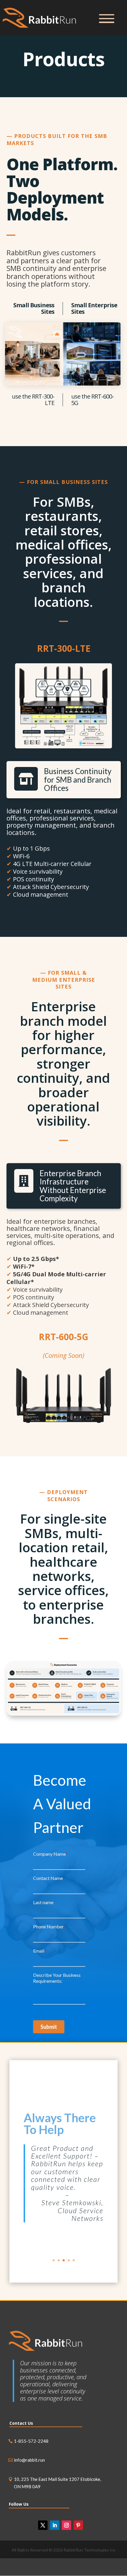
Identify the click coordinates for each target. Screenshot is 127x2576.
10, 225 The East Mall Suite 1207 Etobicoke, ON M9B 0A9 (57, 2483)
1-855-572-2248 (31, 2441)
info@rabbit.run (29, 2460)
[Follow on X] (43, 2525)
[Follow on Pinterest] (78, 2525)
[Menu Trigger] (107, 18)
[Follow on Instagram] (66, 2525)
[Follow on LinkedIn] (55, 2525)
